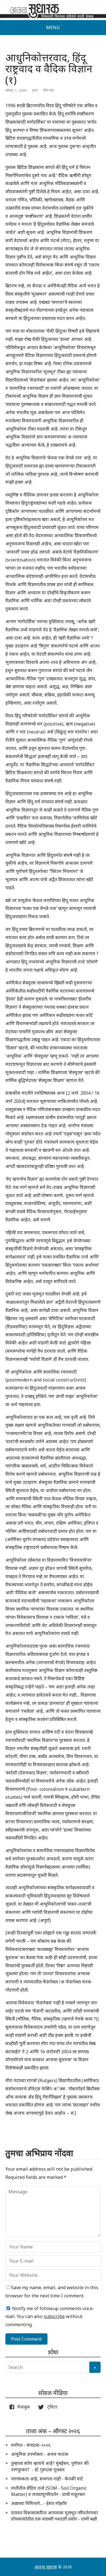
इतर (35, 90)
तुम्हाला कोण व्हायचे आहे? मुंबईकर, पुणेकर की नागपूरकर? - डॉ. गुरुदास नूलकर (50, 2466)
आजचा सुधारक (46, 2567)
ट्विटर (51, 2407)
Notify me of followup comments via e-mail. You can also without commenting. (50, 2317)
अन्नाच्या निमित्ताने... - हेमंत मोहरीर (39, 2503)
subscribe (54, 2316)
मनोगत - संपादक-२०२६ (31, 2445)
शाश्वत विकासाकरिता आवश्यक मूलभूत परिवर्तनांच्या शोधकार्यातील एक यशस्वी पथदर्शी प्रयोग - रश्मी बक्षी (54, 2516)
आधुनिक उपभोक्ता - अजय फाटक (40, 2454)
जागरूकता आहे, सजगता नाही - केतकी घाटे (47, 2479)
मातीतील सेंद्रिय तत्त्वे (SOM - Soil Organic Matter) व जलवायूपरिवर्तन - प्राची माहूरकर (49, 2491)
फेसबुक (23, 2407)
